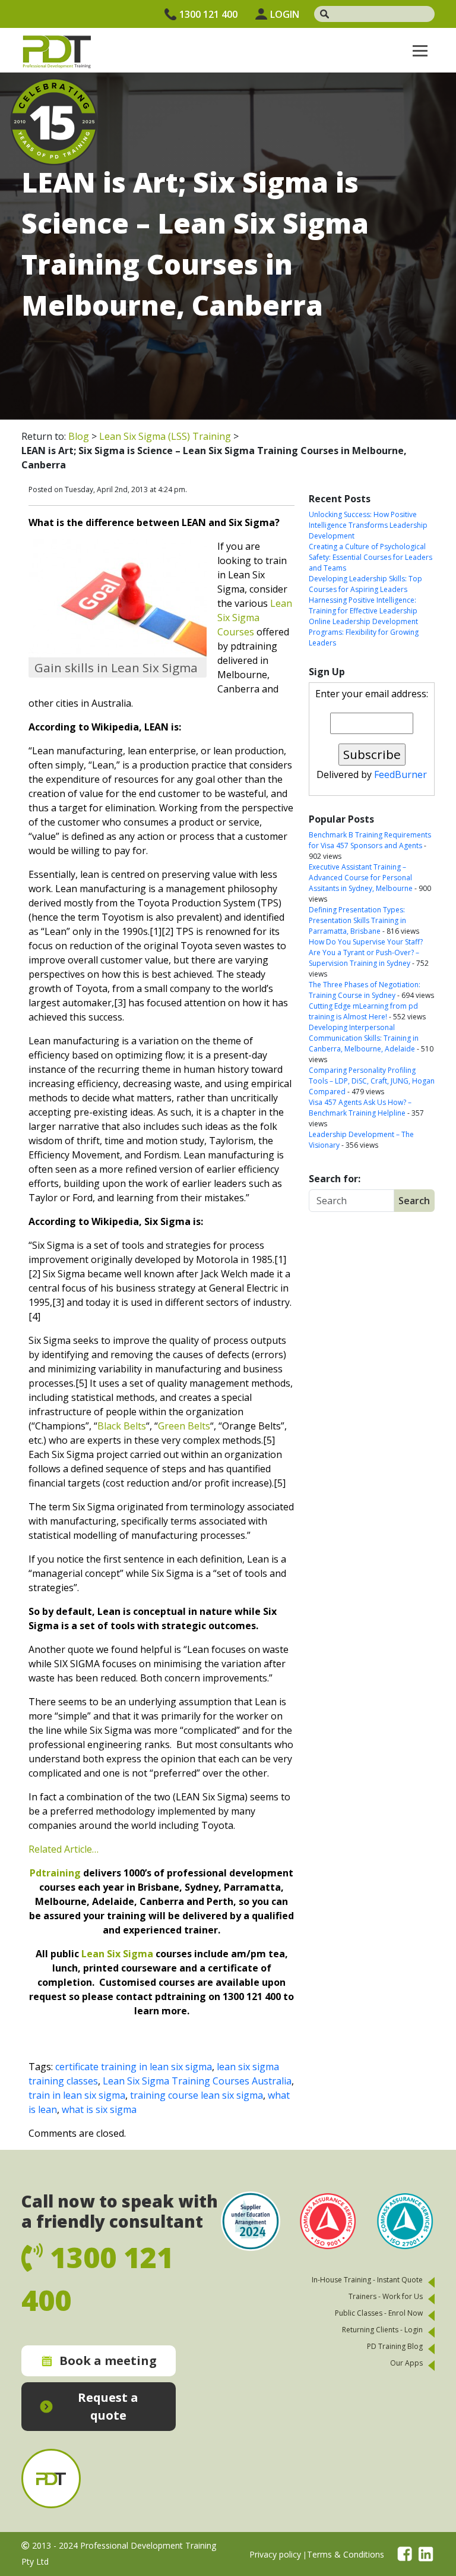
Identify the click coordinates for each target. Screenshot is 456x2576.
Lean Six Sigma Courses (255, 618)
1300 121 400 (208, 14)
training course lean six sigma (197, 2095)
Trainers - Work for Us (386, 2296)
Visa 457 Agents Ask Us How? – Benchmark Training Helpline (360, 1108)
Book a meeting (108, 2361)
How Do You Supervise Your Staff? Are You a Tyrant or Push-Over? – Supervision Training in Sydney (366, 952)
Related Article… (64, 1849)
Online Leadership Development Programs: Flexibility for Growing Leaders (364, 632)
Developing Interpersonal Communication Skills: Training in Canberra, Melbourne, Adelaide (364, 1038)
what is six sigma (99, 2109)
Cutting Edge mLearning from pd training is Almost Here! (363, 1011)
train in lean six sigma (77, 2095)
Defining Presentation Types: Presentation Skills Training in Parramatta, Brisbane (357, 920)
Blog (79, 436)
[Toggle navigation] (420, 51)
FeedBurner (400, 774)
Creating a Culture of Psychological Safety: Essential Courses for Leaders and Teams (370, 557)
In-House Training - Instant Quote (367, 2280)
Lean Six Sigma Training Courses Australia (197, 2081)
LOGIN (285, 14)
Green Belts (184, 1426)
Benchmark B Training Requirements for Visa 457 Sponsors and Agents (370, 840)
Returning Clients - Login (382, 2330)
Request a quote (108, 2406)
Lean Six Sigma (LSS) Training (165, 436)
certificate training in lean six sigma (134, 2067)
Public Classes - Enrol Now (379, 2313)
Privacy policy (275, 2554)
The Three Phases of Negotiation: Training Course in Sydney (365, 990)
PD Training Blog (395, 2346)
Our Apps (406, 2363)
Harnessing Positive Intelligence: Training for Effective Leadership (363, 605)
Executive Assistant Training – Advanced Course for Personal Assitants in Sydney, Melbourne (361, 878)
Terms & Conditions (346, 2554)
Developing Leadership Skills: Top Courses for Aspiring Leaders (365, 584)
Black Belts (122, 1426)
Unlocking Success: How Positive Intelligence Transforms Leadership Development (368, 525)
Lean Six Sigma (117, 1954)
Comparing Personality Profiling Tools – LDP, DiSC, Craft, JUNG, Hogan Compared (372, 1081)
